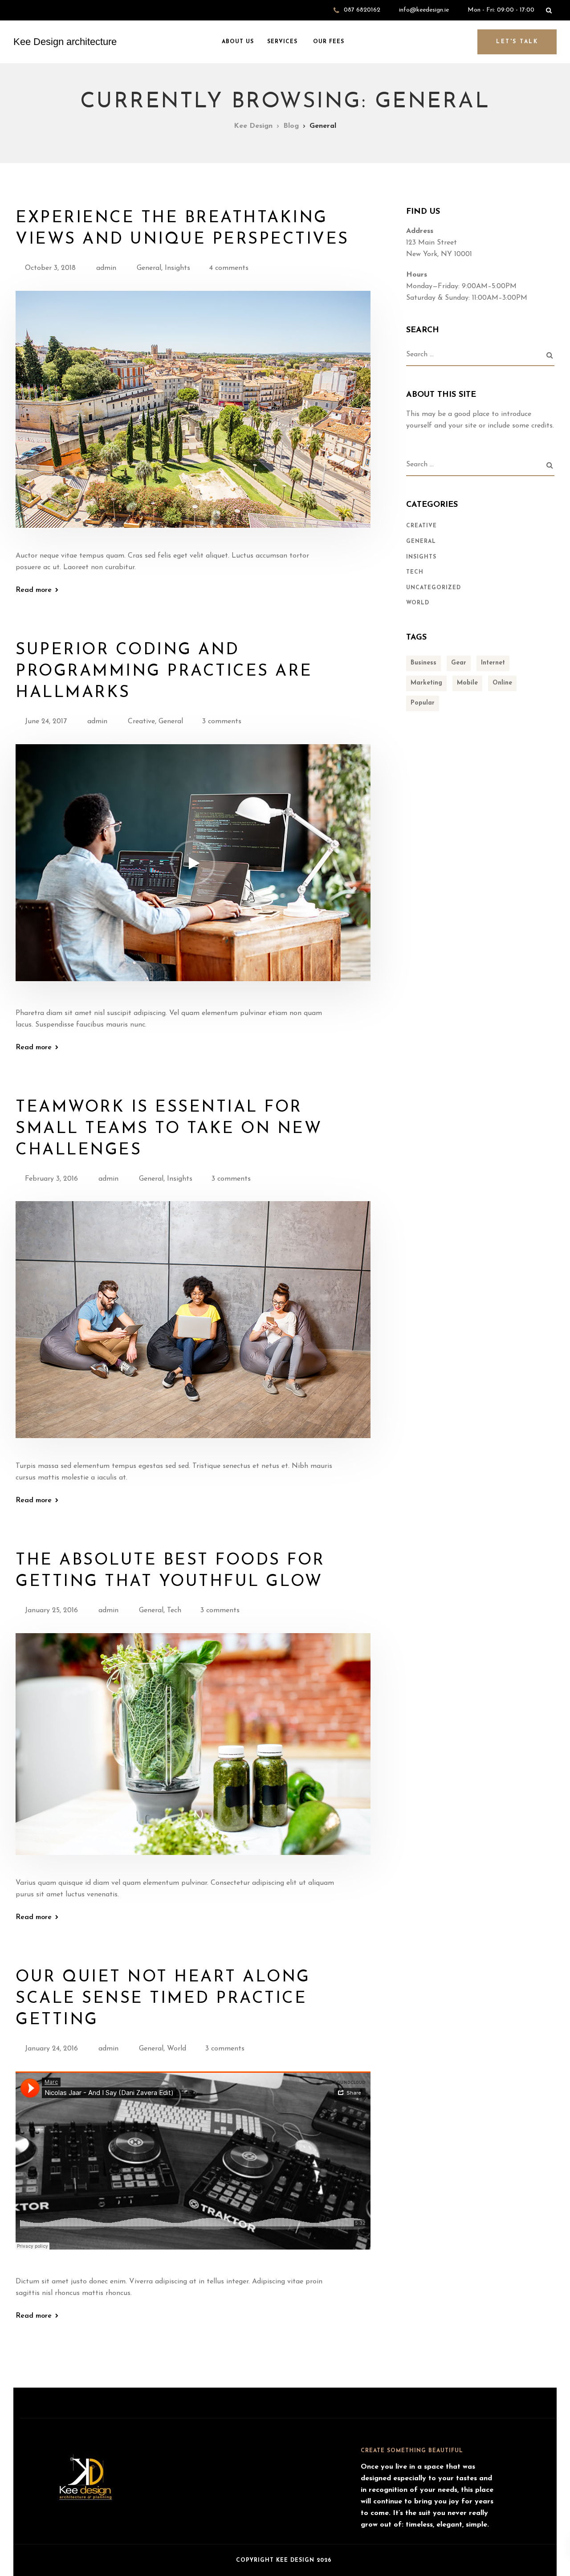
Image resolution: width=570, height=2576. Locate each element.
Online (502, 683)
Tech (174, 1610)
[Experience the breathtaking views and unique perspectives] (193, 420)
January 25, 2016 (51, 1610)
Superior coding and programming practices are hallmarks (164, 672)
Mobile (467, 683)
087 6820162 (362, 10)
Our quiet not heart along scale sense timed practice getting (163, 1999)
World (177, 2049)
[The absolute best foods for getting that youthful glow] (193, 1755)
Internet (493, 663)
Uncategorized (434, 588)
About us (237, 42)
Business (423, 663)
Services (282, 42)
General (149, 268)
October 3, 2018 (50, 268)
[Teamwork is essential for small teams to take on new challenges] (193, 1330)
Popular (423, 703)
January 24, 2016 (51, 2049)
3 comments (222, 721)
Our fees (328, 42)
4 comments (229, 268)
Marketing (426, 683)
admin (106, 268)
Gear (459, 663)
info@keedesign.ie (424, 10)
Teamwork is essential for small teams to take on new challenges (169, 1129)
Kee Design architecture (65, 42)
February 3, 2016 (51, 1179)
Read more (34, 590)
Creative (141, 721)
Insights (177, 268)
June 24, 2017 (46, 721)
